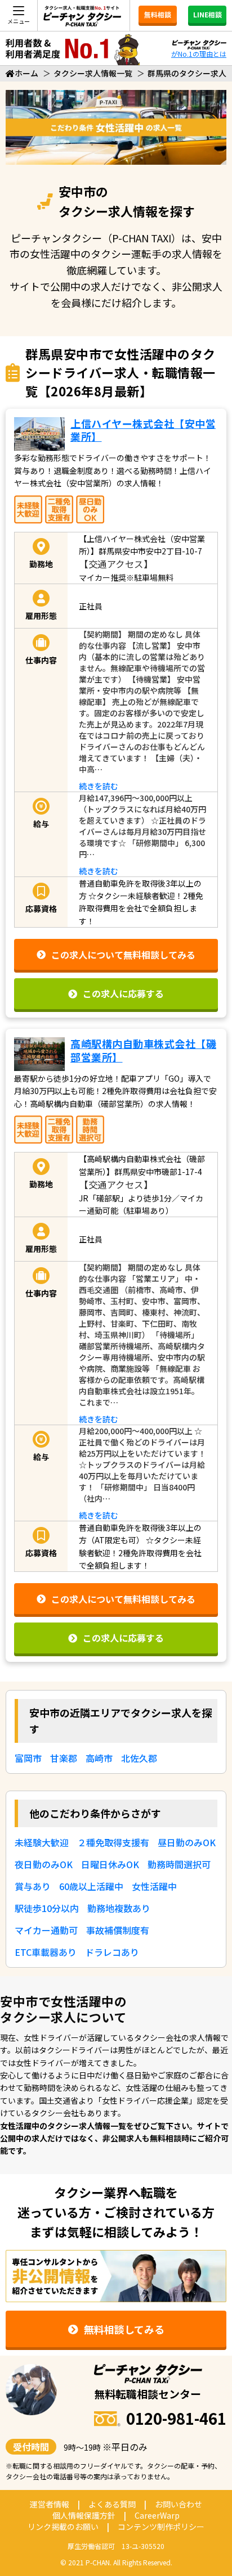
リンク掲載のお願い (63, 2527)
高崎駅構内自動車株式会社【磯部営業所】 (143, 1050)
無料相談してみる (124, 2329)
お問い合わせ (179, 2504)
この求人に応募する (123, 993)
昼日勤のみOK (187, 1842)
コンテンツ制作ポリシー (161, 2527)
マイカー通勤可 (46, 1930)
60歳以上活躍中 (91, 1886)
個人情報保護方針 (84, 2515)
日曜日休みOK (110, 1864)
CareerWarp (157, 2515)
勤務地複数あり (119, 1908)
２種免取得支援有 (113, 1842)
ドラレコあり (112, 1952)
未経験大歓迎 (42, 1842)
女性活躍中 (154, 1886)
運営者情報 (50, 2504)
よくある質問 (112, 2504)
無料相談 (158, 14)
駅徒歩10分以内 (47, 1908)
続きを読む (99, 786)
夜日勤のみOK (44, 1864)
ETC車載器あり (46, 1952)
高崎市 (99, 1758)
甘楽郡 (64, 1758)
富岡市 (28, 1758)
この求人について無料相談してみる (123, 955)
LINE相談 (208, 14)
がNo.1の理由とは (199, 54)
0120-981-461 (176, 2418)
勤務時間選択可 (179, 1864)
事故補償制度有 (118, 1930)
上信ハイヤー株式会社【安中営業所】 (143, 430)
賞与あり (33, 1886)
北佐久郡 (139, 1758)
